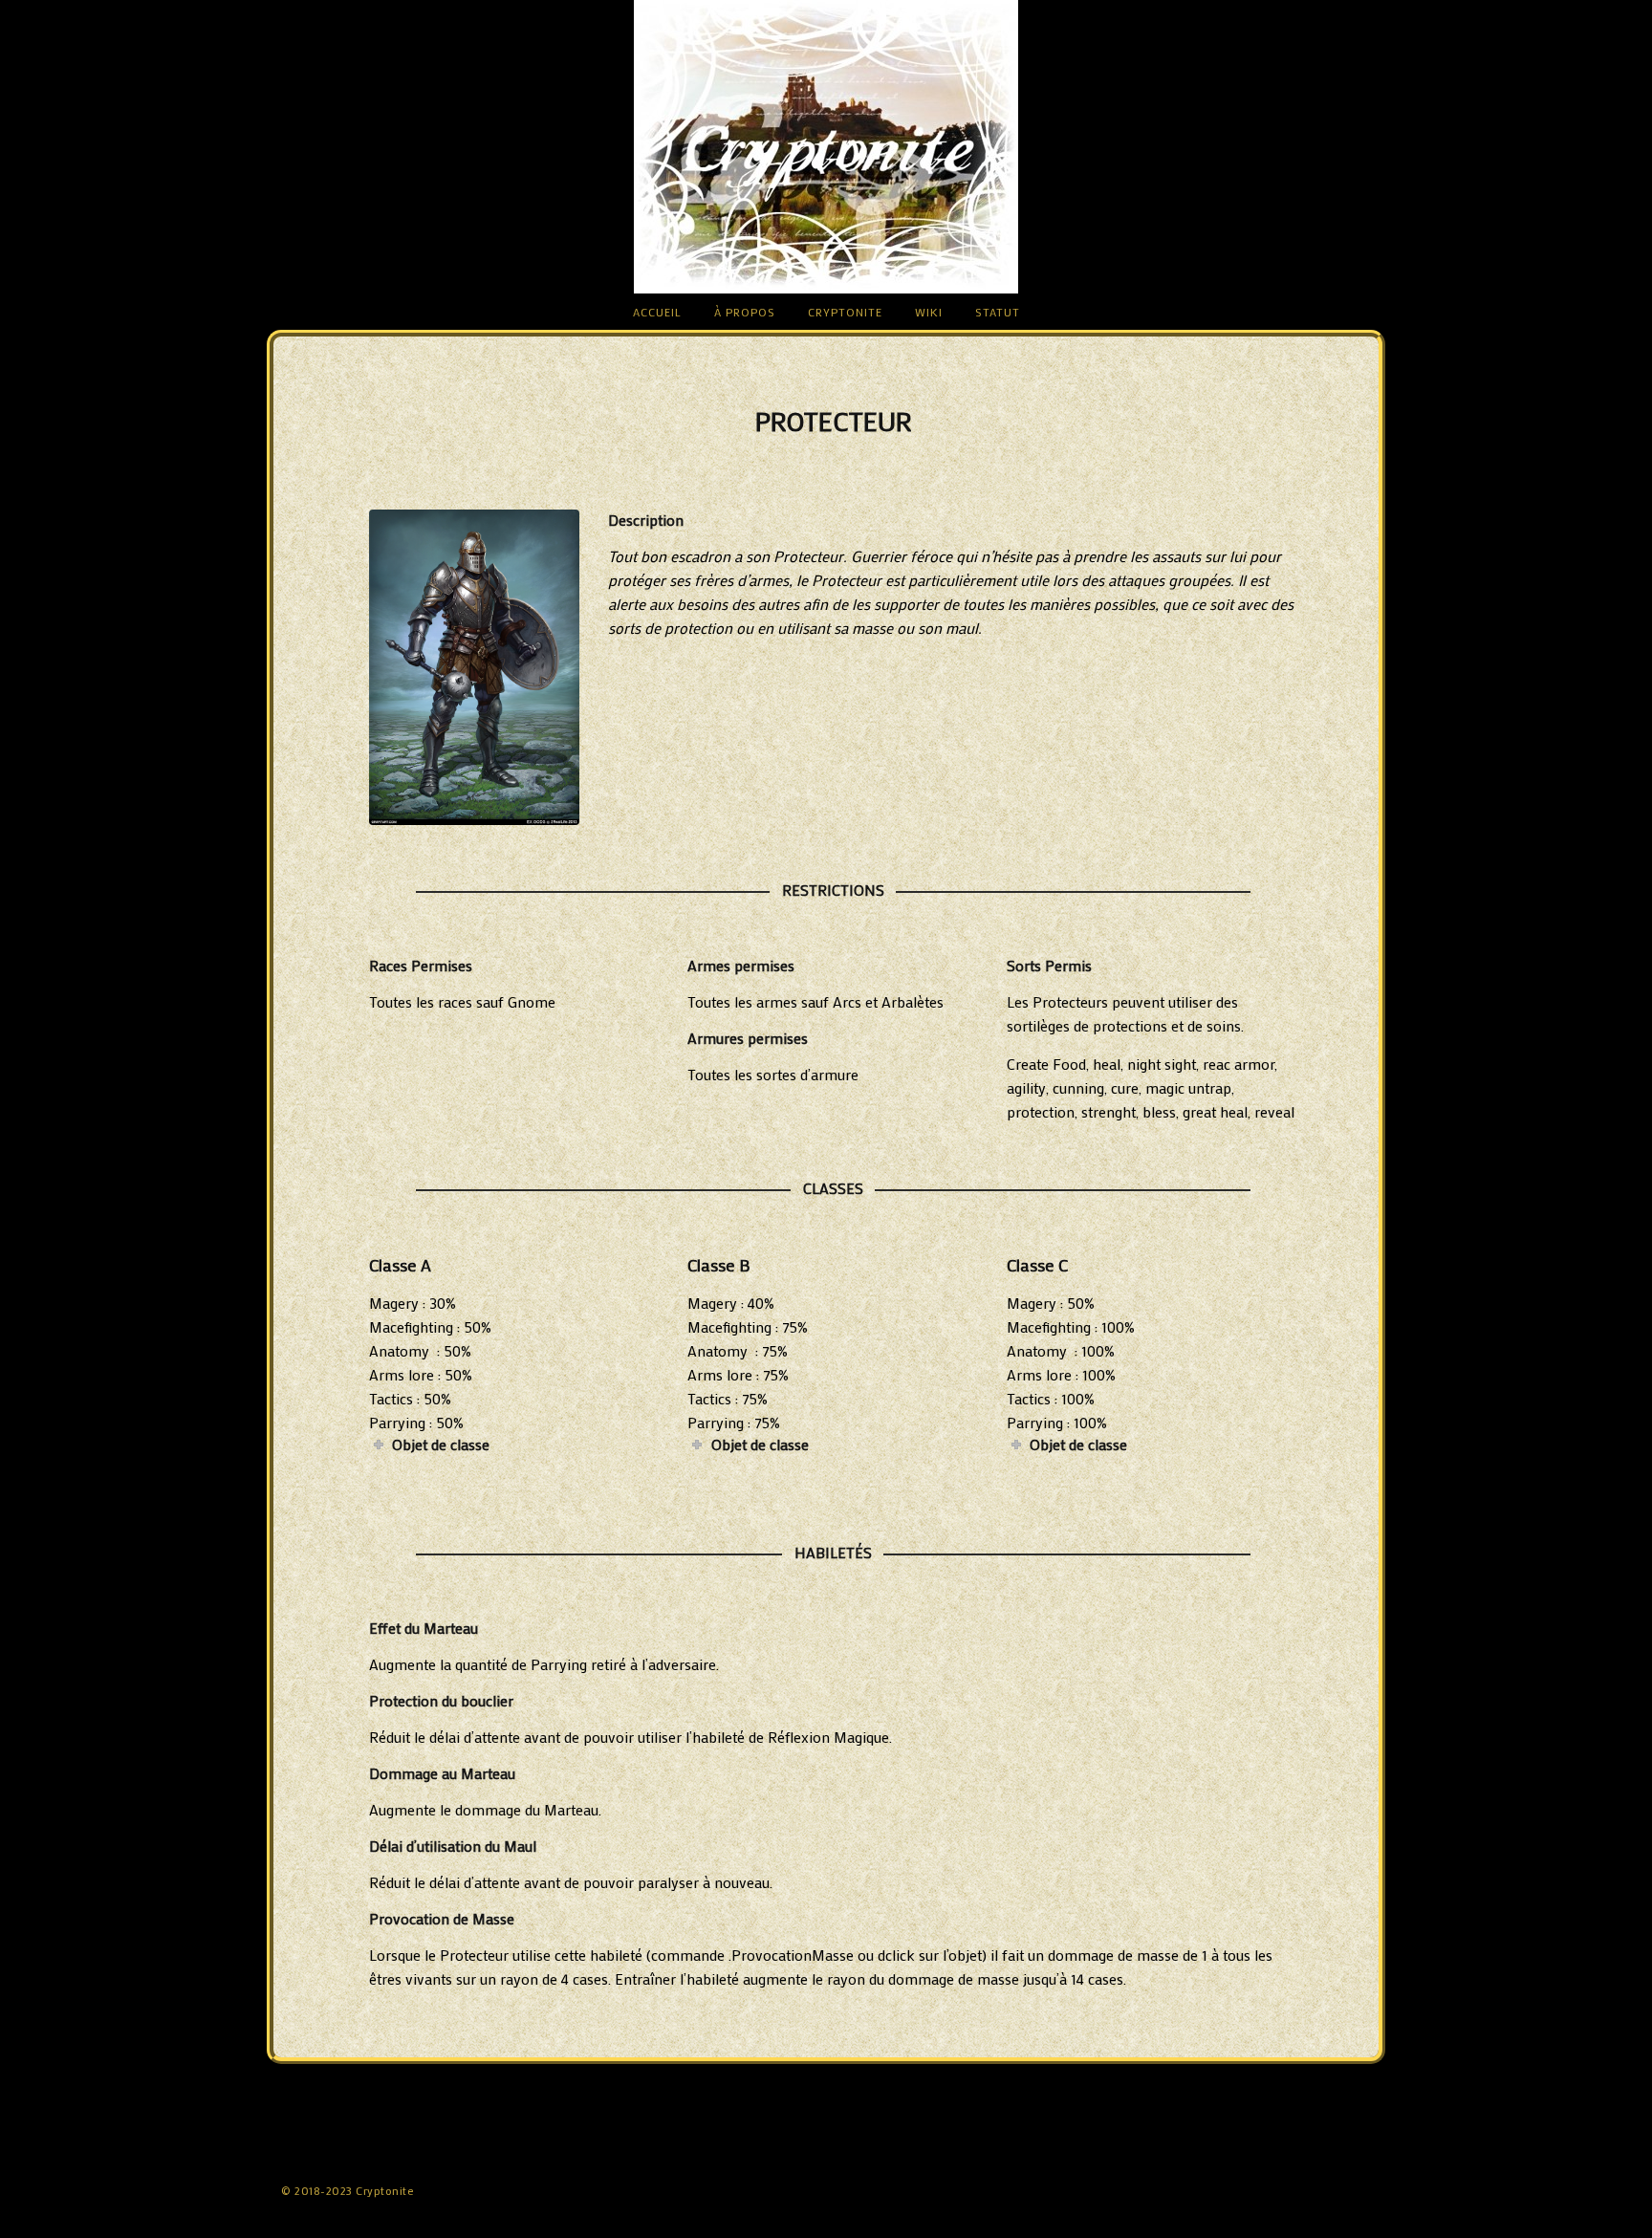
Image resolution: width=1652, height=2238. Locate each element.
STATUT (998, 312)
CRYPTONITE (845, 312)
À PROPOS (745, 312)
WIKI (929, 312)
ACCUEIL (657, 312)
